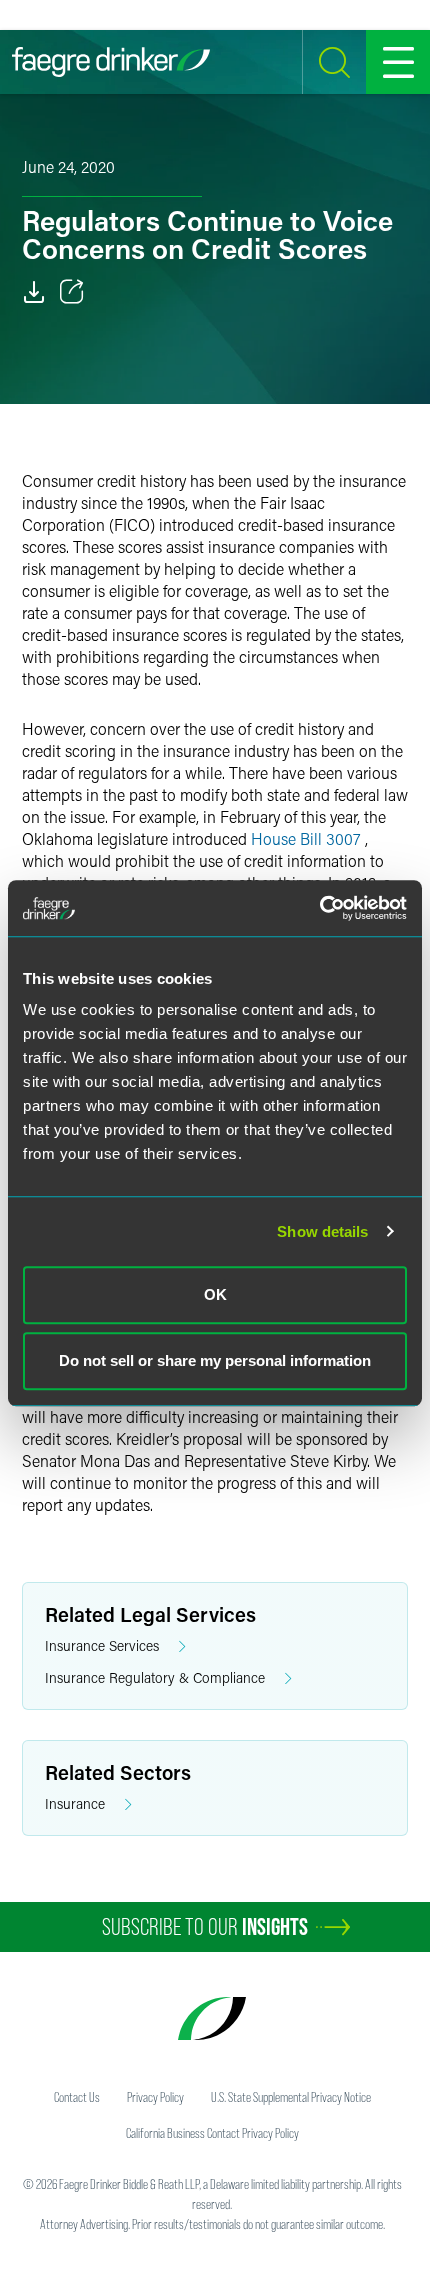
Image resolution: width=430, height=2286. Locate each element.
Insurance (75, 1803)
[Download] (34, 292)
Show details (322, 1231)
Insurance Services (102, 1645)
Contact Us (77, 2097)
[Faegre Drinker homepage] (111, 62)
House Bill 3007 (306, 838)
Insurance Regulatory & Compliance (155, 1677)
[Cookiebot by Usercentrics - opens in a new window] (319, 908)
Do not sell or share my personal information (215, 1360)
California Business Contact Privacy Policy (212, 2133)
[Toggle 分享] (72, 292)
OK (215, 1294)
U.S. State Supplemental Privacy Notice (291, 2097)
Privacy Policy (155, 2097)
